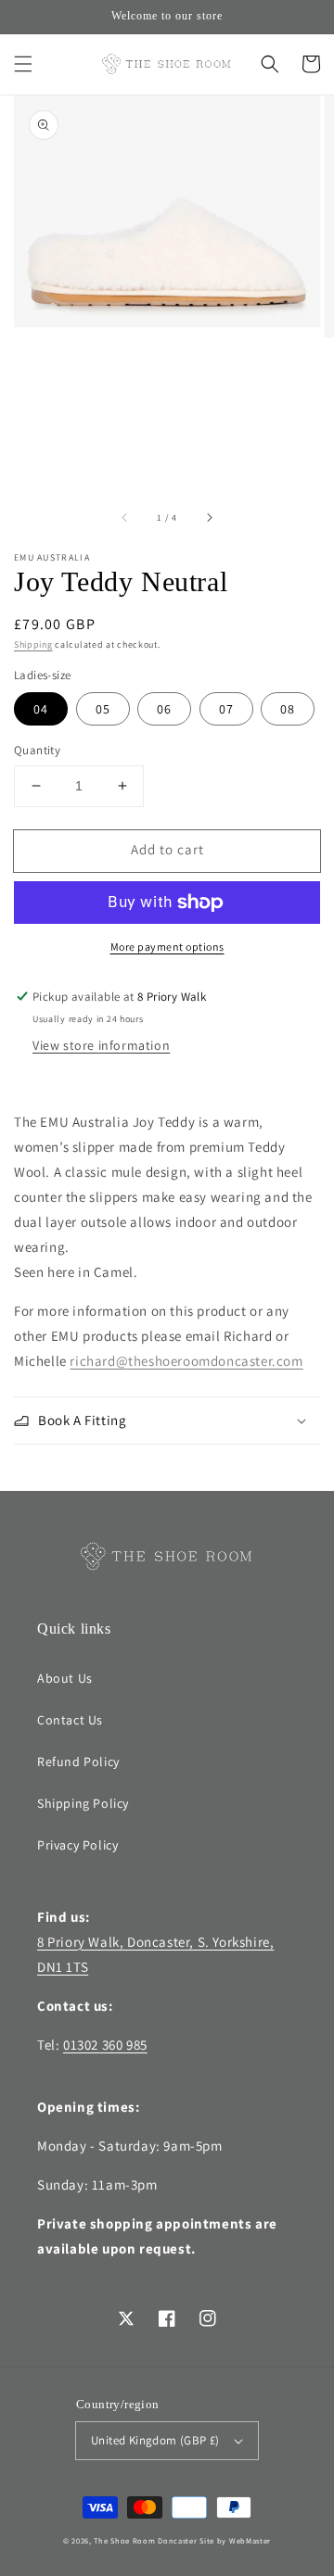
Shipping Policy (83, 1803)
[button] (23, 64)
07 (226, 709)
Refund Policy (78, 1762)
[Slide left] (125, 518)
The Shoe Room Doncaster (145, 2540)
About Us (65, 1678)
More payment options (167, 947)
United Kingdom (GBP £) (155, 2440)
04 (41, 709)
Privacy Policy (77, 1845)
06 (164, 709)
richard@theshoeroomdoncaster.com (186, 1361)
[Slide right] (209, 518)
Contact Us (70, 1720)
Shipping (33, 644)
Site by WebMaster (235, 2540)
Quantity (37, 750)
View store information (101, 1045)
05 (103, 709)
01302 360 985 (105, 2045)
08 (288, 709)
